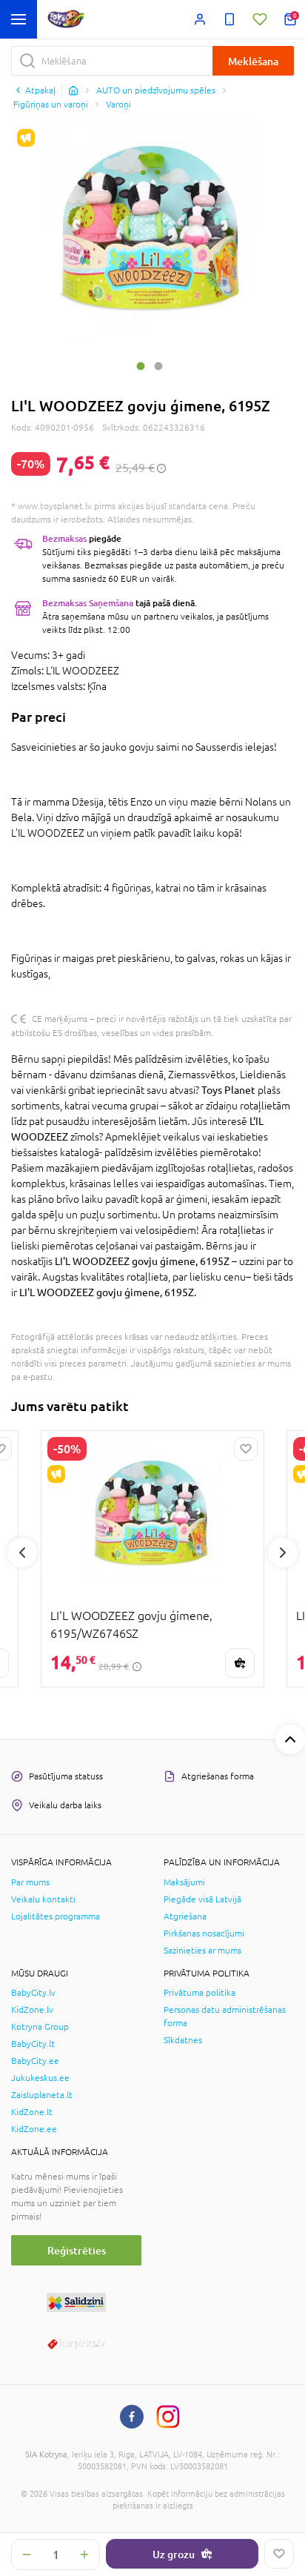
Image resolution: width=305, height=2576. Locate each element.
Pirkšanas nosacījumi (204, 1933)
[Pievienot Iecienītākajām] (279, 2554)
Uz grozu (174, 2554)
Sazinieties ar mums (202, 1951)
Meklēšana (253, 61)
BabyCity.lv (33, 1993)
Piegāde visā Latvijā (202, 1899)
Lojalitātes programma (56, 1916)
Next (283, 1553)
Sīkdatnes (183, 2040)
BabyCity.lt (33, 2044)
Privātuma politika (200, 1993)
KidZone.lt (32, 2112)
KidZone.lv (32, 2010)
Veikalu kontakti (43, 1899)
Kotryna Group (40, 2027)
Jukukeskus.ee (40, 2078)
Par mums (30, 1882)
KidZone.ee (34, 2129)
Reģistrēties (77, 2250)
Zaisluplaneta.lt (42, 2095)
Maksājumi (184, 1882)
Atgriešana (185, 1916)
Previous (22, 1553)
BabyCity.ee (35, 2061)
